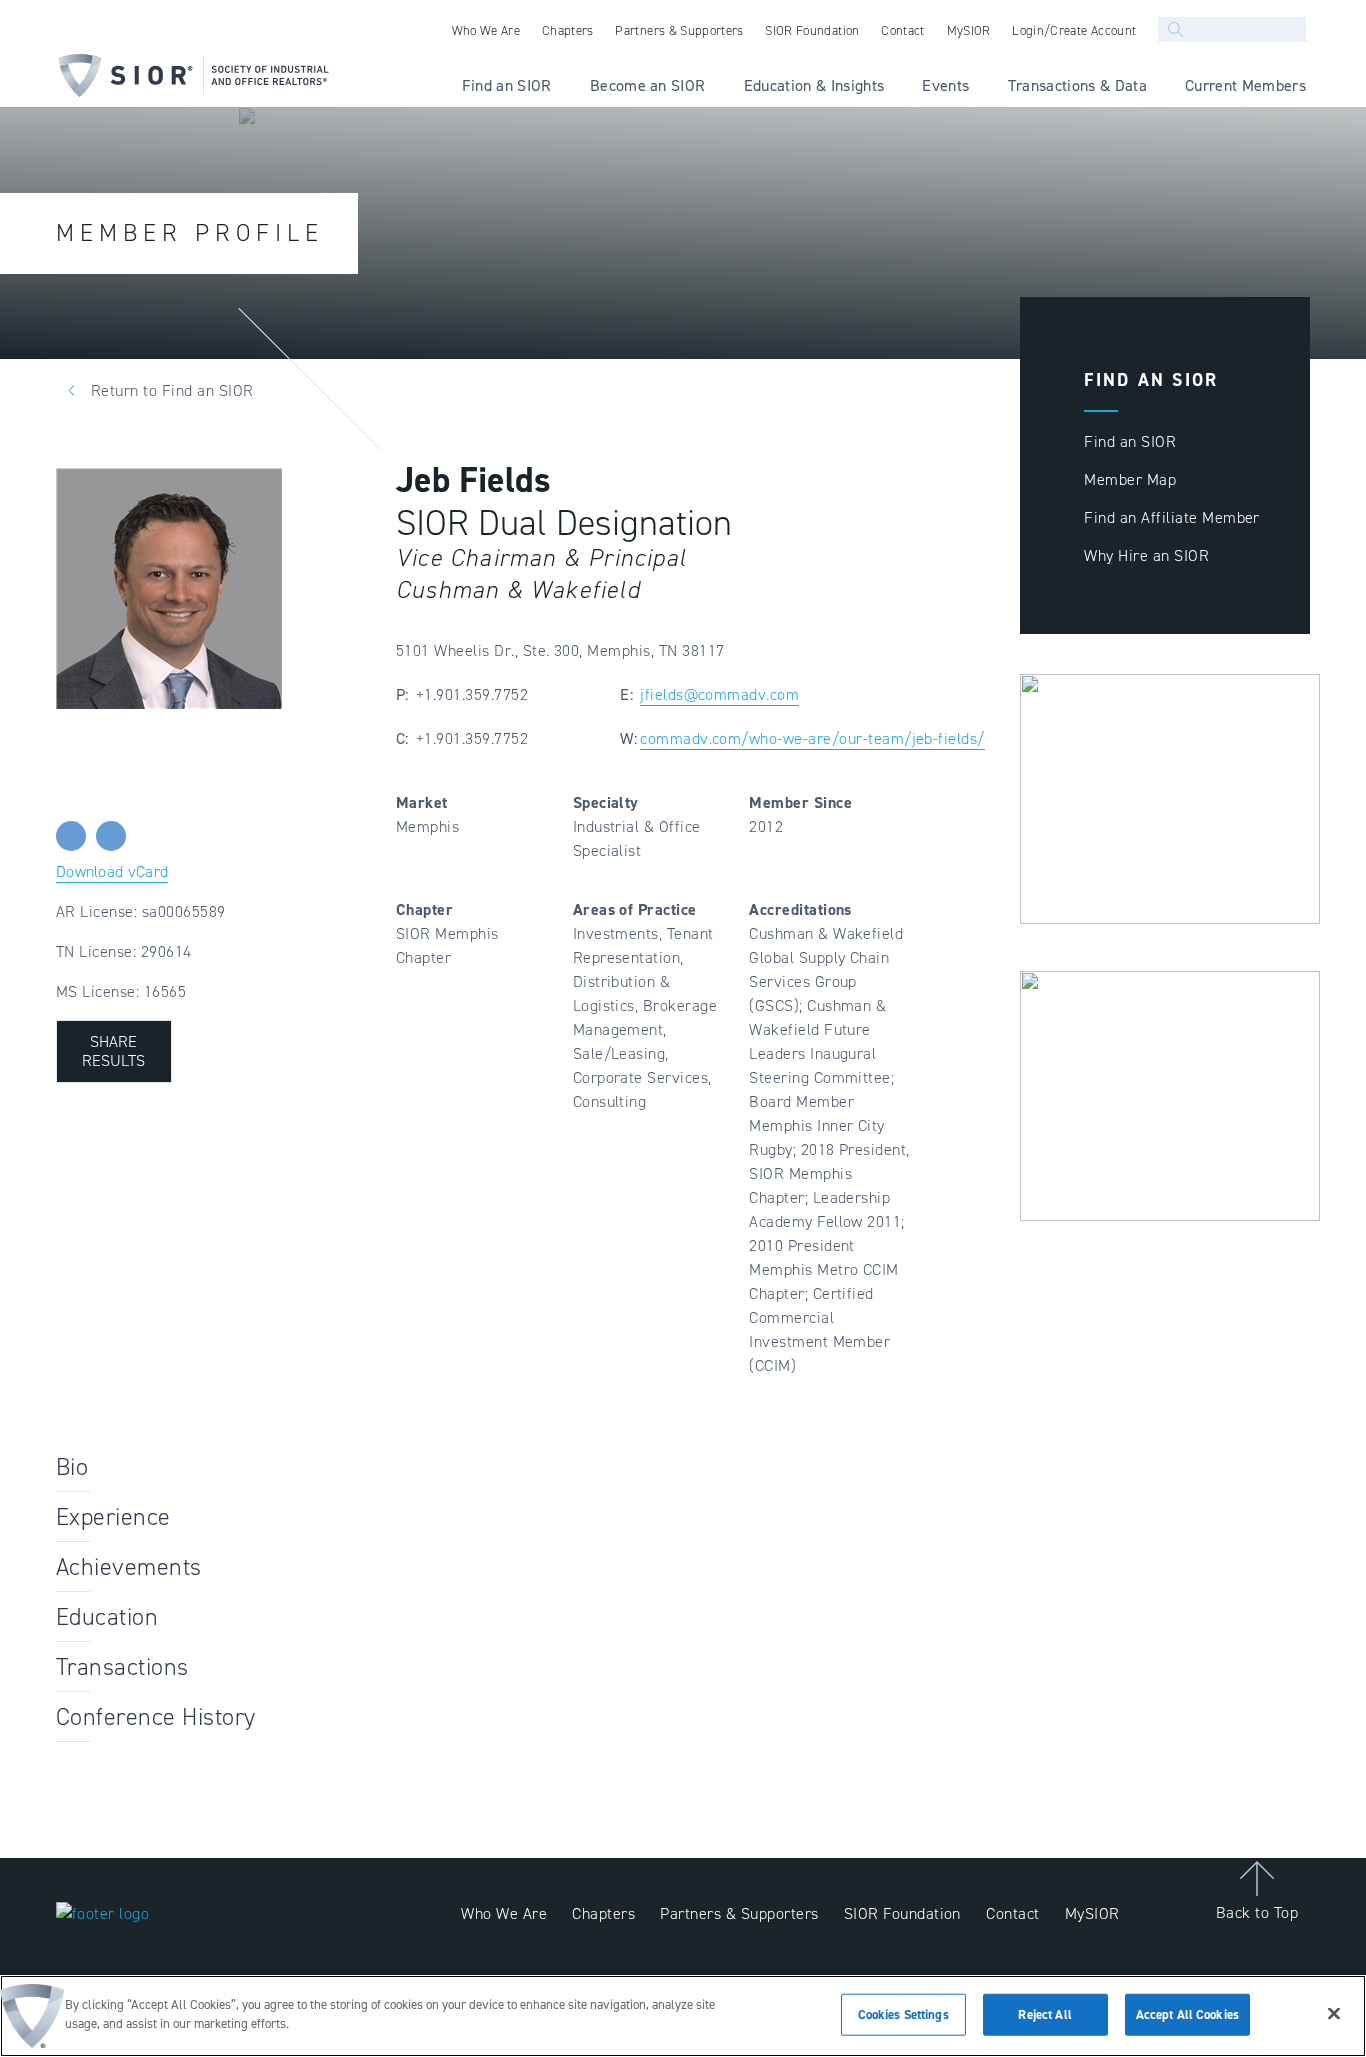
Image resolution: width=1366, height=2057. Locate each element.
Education (107, 1617)
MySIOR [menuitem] (969, 30)
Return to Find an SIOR (172, 390)
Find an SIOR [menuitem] (507, 85)
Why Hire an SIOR (1146, 555)
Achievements (129, 1567)
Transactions (122, 1667)
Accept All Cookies (1187, 2014)
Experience (113, 1517)
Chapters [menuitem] (568, 30)
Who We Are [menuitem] (486, 30)
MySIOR (1092, 1913)
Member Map (1130, 479)
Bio (72, 1467)
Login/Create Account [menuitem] (1074, 30)
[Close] (1334, 2013)
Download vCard (112, 871)
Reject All (1044, 2014)
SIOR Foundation (902, 1913)
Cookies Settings (903, 2014)
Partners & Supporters (739, 1913)
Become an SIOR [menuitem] (648, 85)
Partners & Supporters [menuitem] (679, 30)
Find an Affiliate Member (1172, 517)
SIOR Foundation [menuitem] (812, 30)
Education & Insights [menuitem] (814, 85)
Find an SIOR (1130, 441)
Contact (1012, 1913)
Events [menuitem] (945, 85)
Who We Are (504, 1913)
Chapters (603, 1913)
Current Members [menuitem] (1245, 85)
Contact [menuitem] (902, 30)
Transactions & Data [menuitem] (1077, 85)
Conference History (156, 1717)
